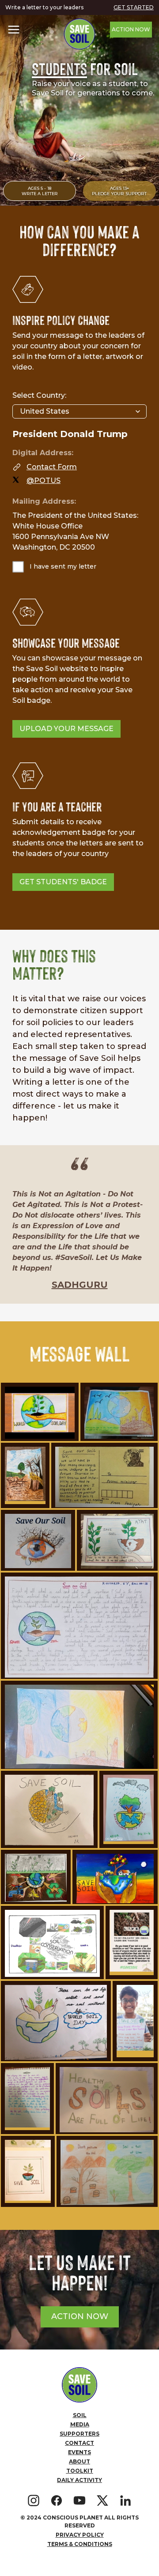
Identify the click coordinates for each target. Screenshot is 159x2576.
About (79, 2461)
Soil (80, 2415)
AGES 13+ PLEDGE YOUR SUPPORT (119, 191)
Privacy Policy (80, 2535)
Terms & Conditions (80, 2544)
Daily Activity (79, 2480)
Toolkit (80, 2471)
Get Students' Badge (63, 882)
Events (79, 2452)
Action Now (131, 29)
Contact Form (52, 467)
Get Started (134, 7)
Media (80, 2424)
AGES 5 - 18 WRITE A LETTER (40, 191)
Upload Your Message (66, 729)
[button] (14, 30)
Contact (79, 2443)
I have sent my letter (63, 566)
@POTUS (44, 481)
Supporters (79, 2434)
